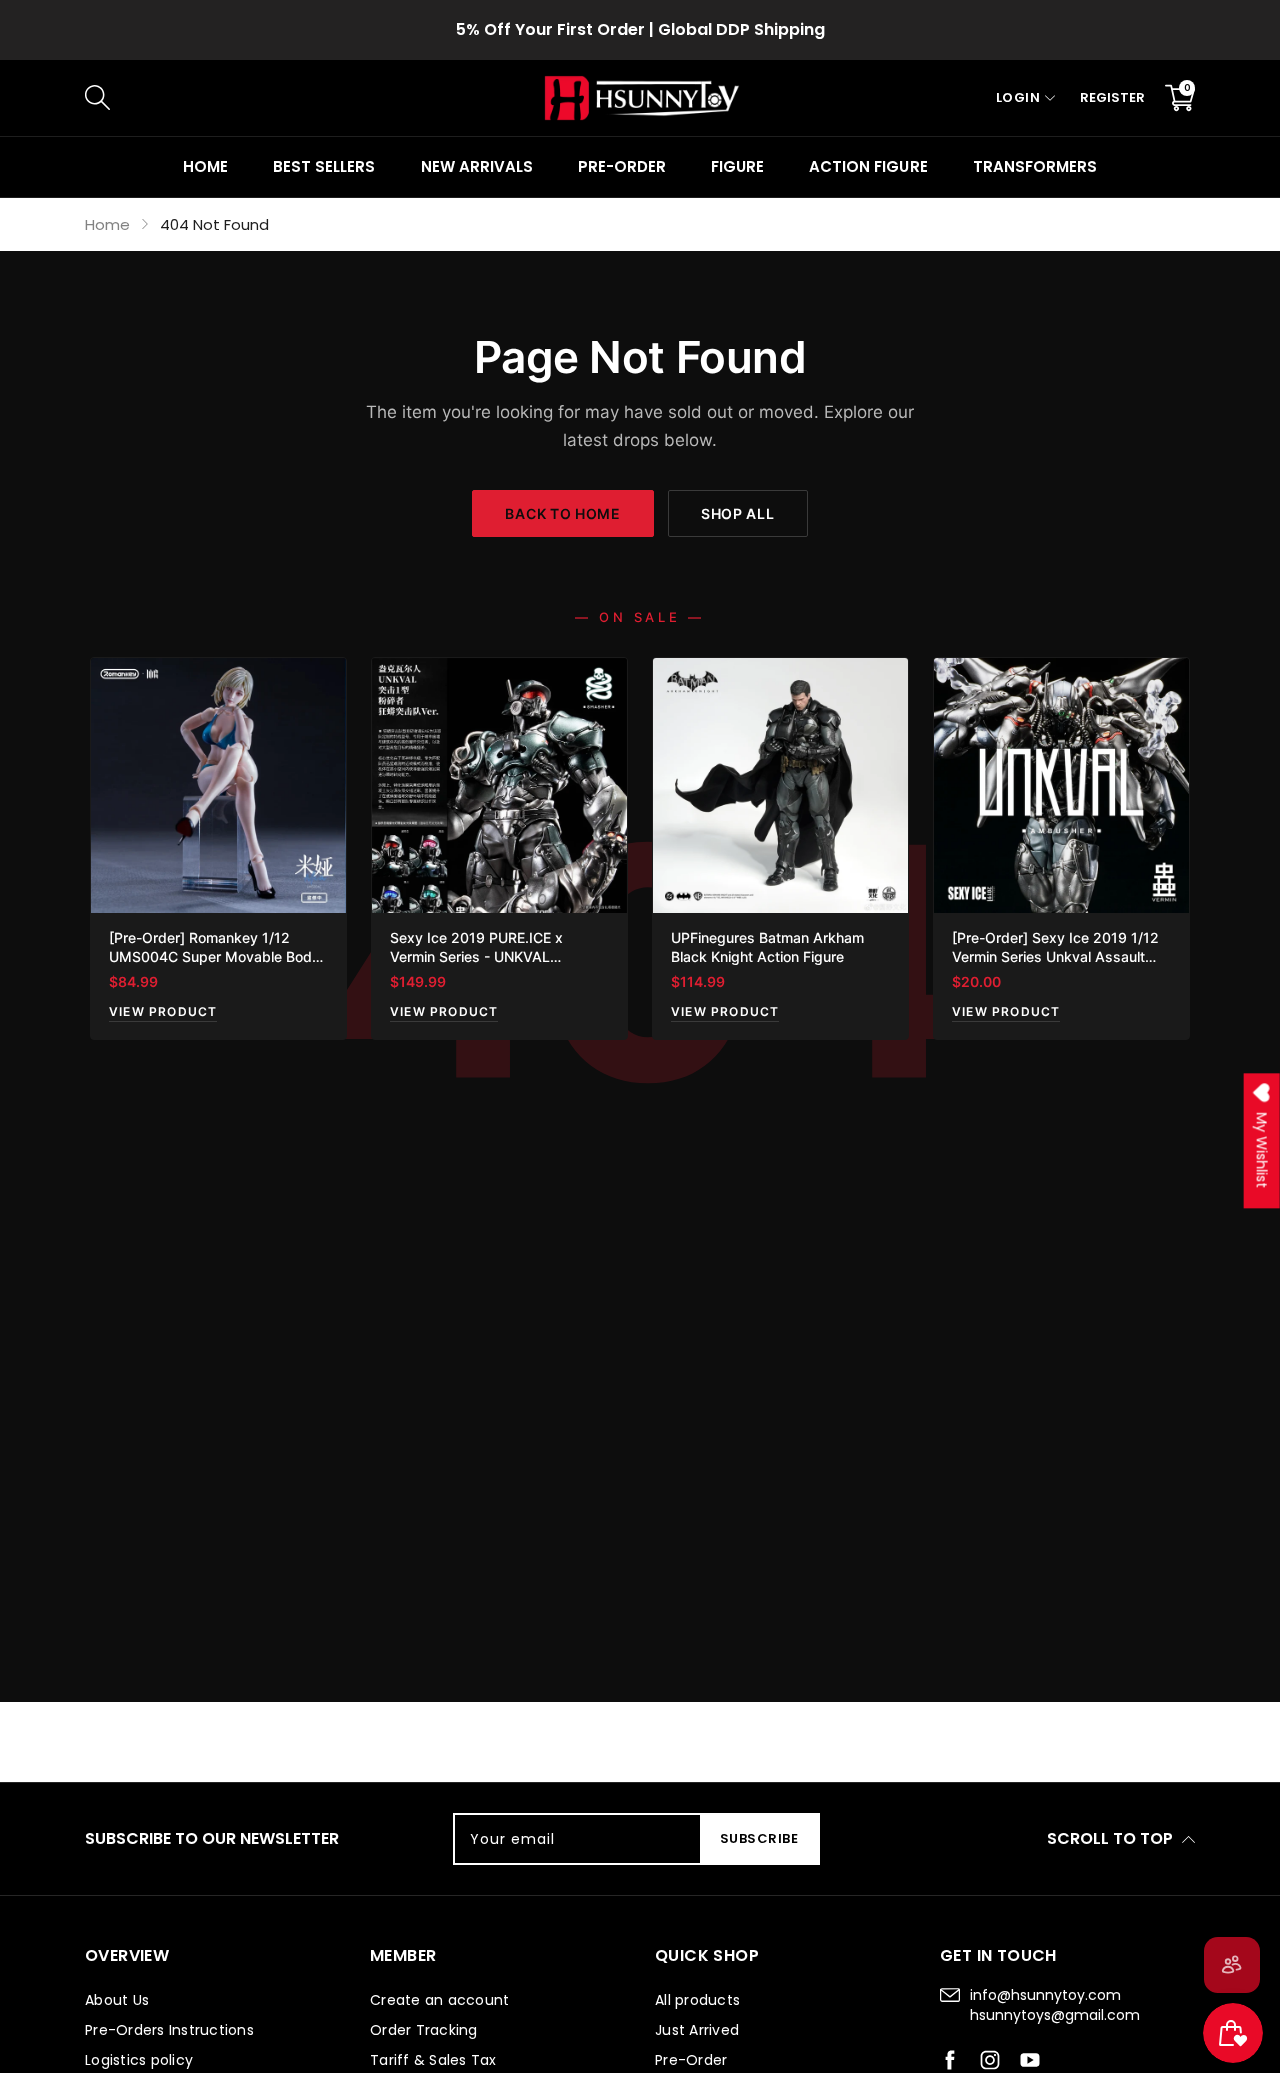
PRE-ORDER (622, 166)
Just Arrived (697, 2030)
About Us (117, 2000)
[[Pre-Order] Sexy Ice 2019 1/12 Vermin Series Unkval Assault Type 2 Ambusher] (1061, 785)
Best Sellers (324, 166)
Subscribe (759, 1838)
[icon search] (421, 98)
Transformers (1035, 166)
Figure (737, 166)
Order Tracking (424, 2030)
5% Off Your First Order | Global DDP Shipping (640, 29)
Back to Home (562, 513)
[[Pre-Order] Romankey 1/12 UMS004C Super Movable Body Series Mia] (218, 785)
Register (1112, 97)
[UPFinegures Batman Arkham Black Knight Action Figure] (780, 785)
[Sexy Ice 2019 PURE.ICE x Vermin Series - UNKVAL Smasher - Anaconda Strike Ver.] (499, 785)
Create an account (439, 2000)
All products (697, 2000)
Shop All (738, 513)
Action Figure (868, 166)
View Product (163, 1011)
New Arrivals (477, 166)
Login (1018, 97)
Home (205, 166)
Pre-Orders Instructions (169, 2030)
